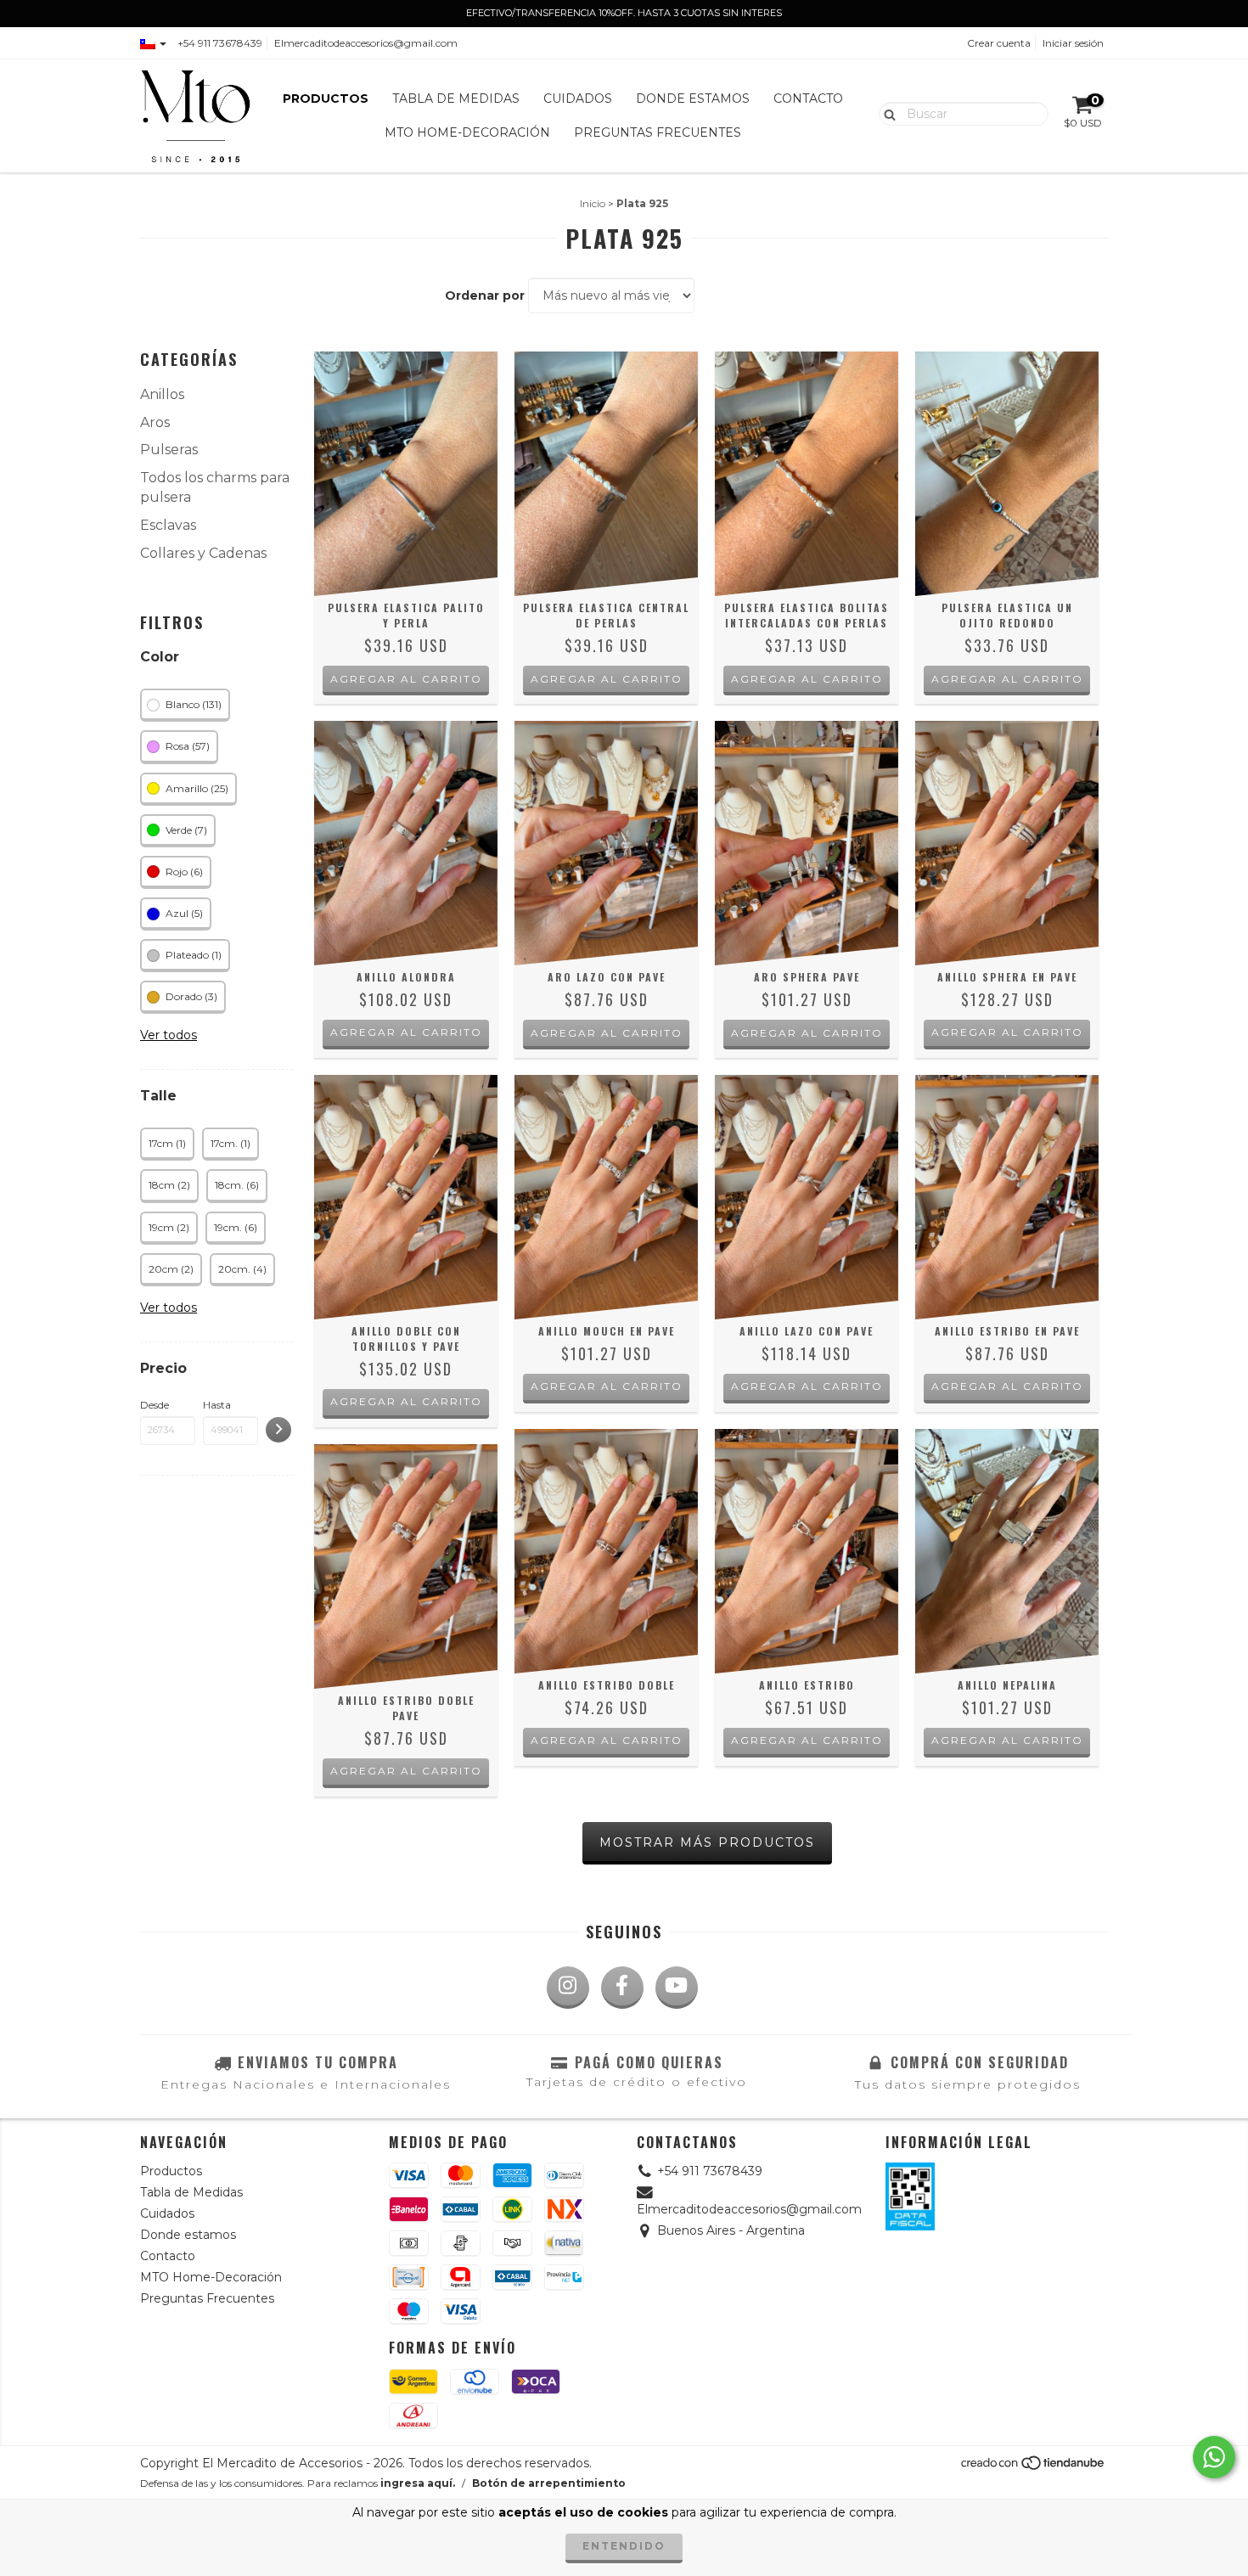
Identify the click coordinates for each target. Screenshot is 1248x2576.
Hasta (217, 1405)
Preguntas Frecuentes (658, 132)
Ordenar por (485, 295)
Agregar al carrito (406, 1032)
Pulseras (169, 450)
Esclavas (168, 525)
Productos (326, 98)
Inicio (593, 203)
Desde (155, 1405)
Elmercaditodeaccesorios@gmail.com (366, 43)
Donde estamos (693, 98)
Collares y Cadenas (203, 553)
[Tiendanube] (1034, 2467)
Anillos (162, 394)
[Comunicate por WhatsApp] (1214, 2457)
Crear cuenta (999, 43)
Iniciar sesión (1073, 43)
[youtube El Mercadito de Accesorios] (677, 1988)
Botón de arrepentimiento (549, 2483)
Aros (155, 422)
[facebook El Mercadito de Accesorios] (622, 1988)
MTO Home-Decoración (467, 132)
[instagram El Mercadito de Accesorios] (568, 1988)
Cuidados (578, 98)
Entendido (624, 2546)
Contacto (808, 98)
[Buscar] (886, 113)
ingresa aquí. (418, 2483)
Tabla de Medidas (456, 98)
